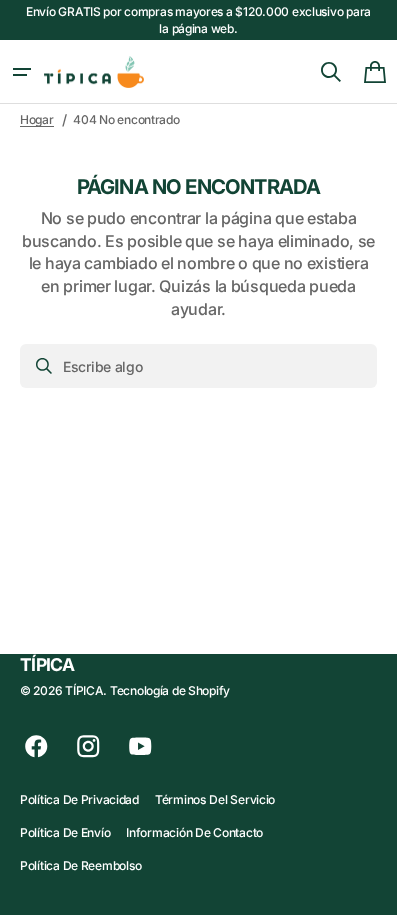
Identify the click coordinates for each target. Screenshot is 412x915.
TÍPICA (84, 690)
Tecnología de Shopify (170, 690)
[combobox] (198, 366)
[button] (22, 72)
